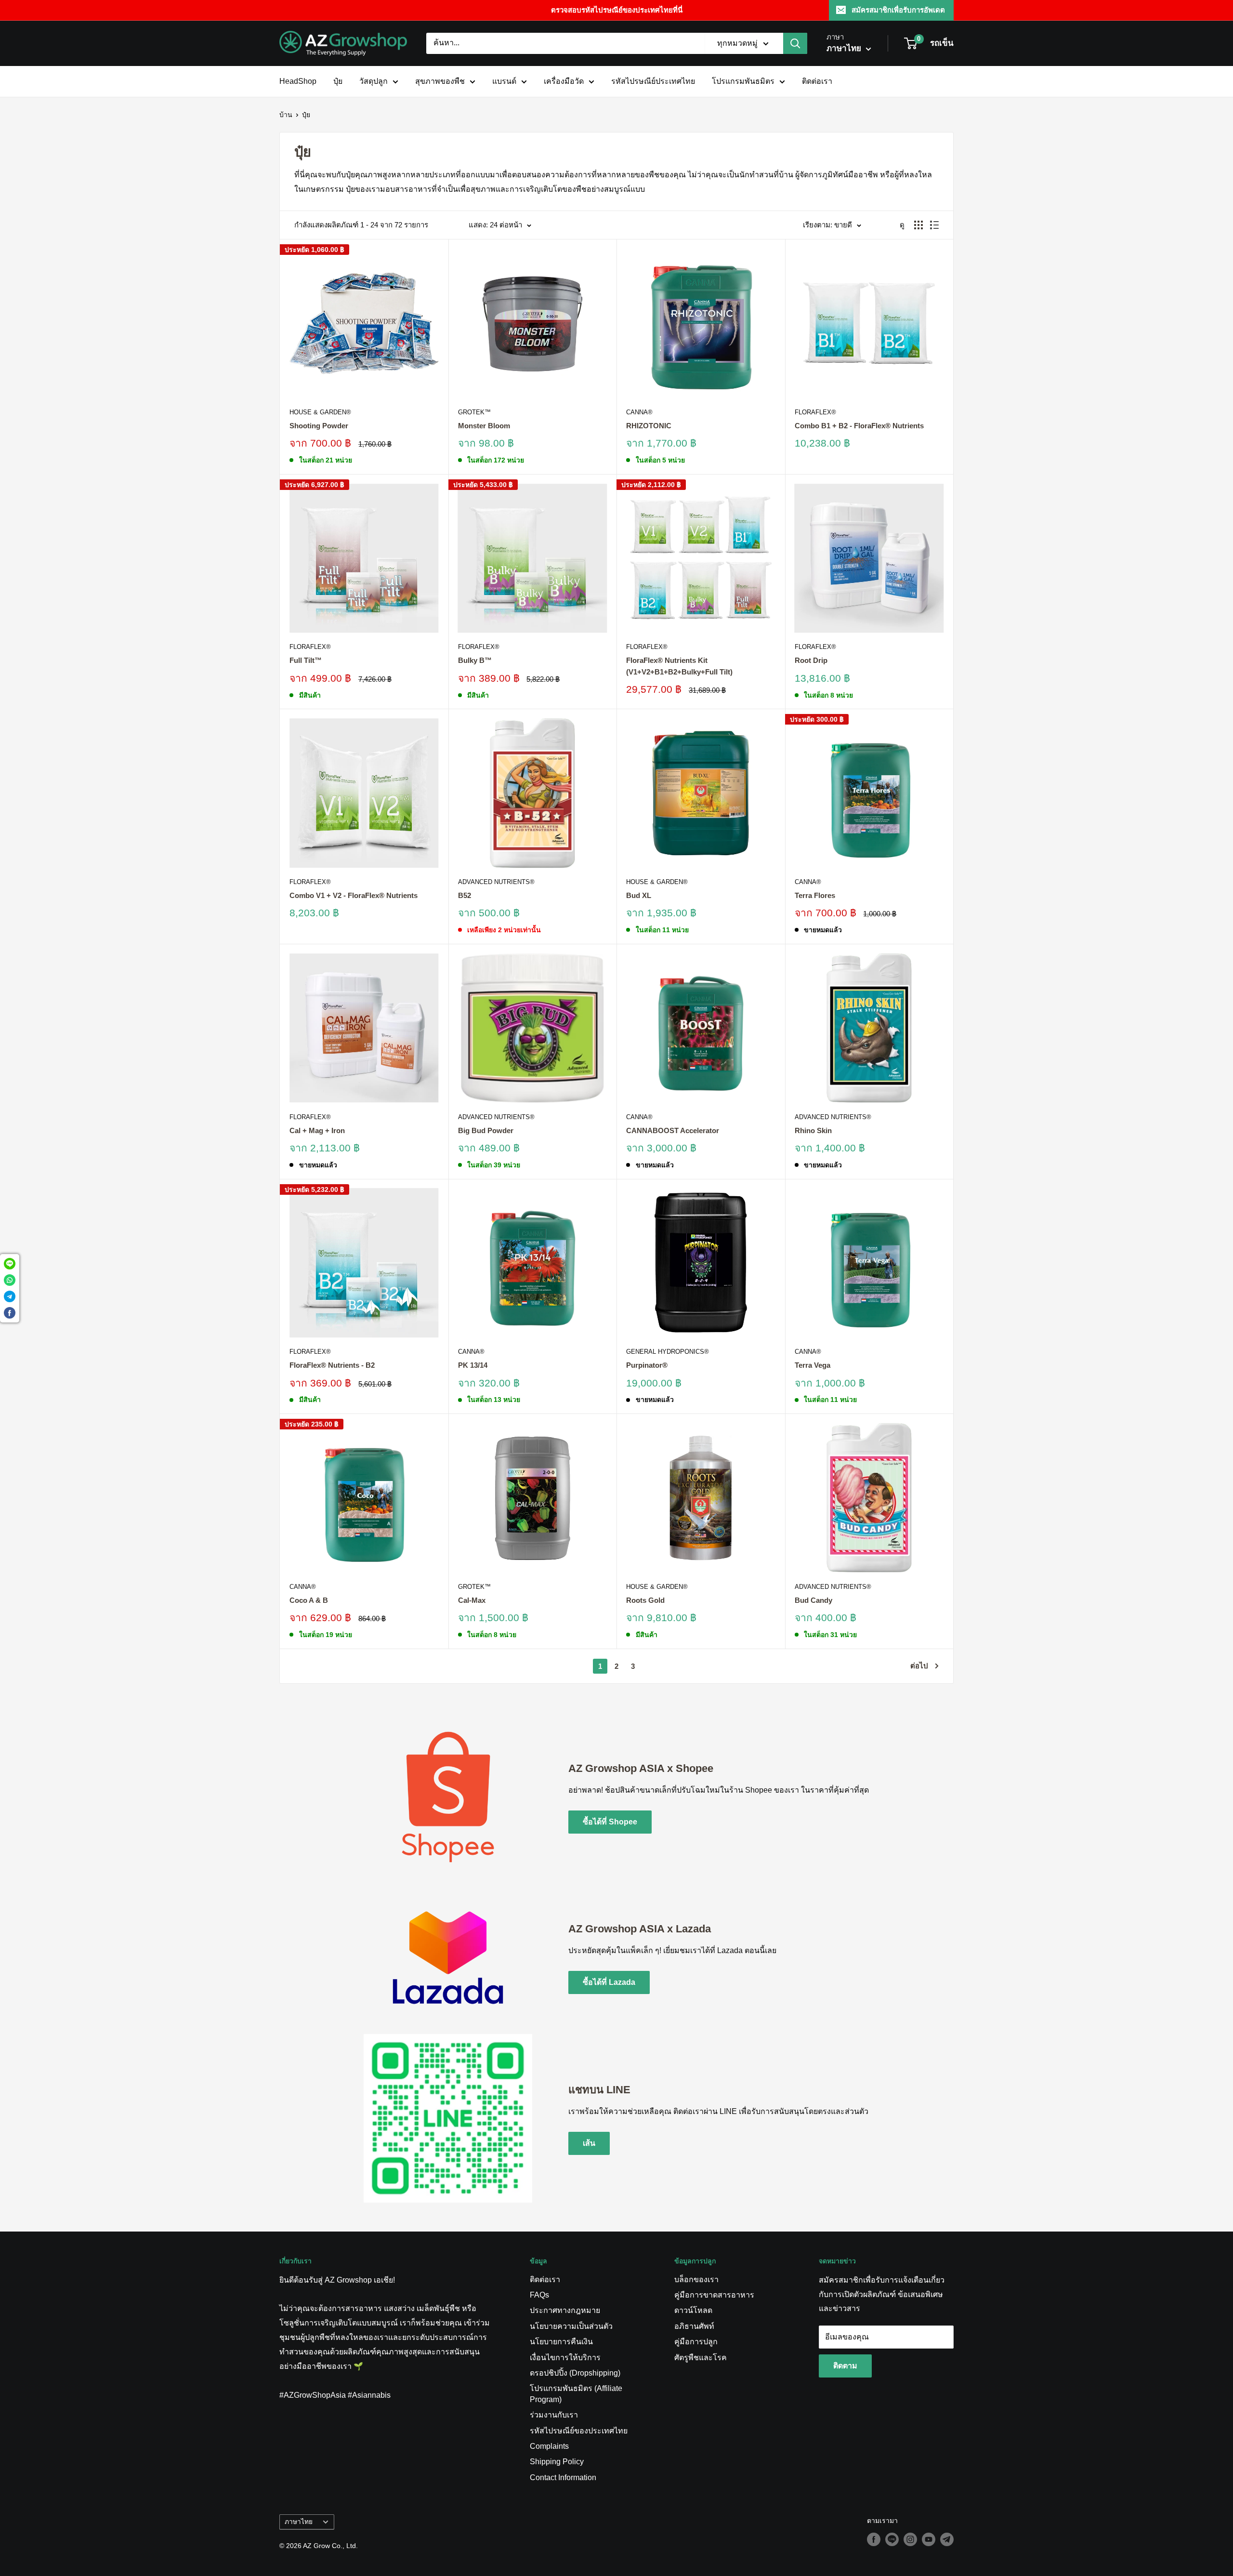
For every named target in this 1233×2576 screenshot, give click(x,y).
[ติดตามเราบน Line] (892, 2539)
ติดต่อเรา (817, 81)
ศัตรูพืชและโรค (701, 2358)
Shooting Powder (319, 426)
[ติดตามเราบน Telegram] (947, 2539)
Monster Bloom (484, 426)
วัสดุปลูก (374, 81)
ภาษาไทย (299, 2522)
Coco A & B (309, 1600)
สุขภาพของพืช (440, 81)
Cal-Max (472, 1600)
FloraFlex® (815, 412)
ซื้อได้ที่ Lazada (609, 1982)
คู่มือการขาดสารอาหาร (714, 2295)
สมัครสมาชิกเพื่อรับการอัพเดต (898, 10)
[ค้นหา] (795, 43)
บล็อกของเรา (696, 2279)
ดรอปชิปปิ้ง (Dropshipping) (575, 2373)
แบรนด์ (504, 81)
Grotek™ (474, 412)
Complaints (549, 2446)
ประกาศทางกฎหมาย (565, 2310)
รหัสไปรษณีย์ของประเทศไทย (579, 2431)
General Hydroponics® (668, 1352)
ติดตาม (845, 2366)
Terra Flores (815, 895)
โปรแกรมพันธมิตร (743, 81)
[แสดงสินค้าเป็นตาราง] (918, 225)
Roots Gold (645, 1600)
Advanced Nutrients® (496, 882)
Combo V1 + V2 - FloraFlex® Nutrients (354, 895)
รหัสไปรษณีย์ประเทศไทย (653, 81)
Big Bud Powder (486, 1130)
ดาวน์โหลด (693, 2310)
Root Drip (811, 660)
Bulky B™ (475, 660)
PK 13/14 (473, 1365)
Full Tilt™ (306, 660)
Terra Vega (813, 1365)
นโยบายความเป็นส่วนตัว (571, 2326)
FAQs (539, 2295)
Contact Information (563, 2477)
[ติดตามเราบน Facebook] (874, 2539)
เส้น (589, 2143)
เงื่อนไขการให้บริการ (565, 2358)
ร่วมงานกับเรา (554, 2415)
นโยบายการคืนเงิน (561, 2342)
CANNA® (639, 412)
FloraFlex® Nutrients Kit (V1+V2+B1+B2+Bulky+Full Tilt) (679, 666)
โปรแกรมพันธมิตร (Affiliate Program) (576, 2394)
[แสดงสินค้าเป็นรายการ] (934, 225)
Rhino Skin (813, 1130)
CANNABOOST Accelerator (673, 1130)
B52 (465, 895)
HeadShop (298, 81)
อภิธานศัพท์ (694, 2326)
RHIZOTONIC (649, 426)
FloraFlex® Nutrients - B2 (332, 1365)
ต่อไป (919, 1666)
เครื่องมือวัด (564, 81)
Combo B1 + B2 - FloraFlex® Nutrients (859, 426)
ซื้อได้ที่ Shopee (610, 1822)
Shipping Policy (557, 2462)
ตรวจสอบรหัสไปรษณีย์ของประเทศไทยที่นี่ (617, 10)
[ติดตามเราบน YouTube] (929, 2539)
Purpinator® (647, 1365)
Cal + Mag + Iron (317, 1130)
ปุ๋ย (338, 81)
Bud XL (639, 895)
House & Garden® (320, 412)
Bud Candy (813, 1600)
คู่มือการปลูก (696, 2342)
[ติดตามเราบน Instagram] (910, 2539)
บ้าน (286, 115)
